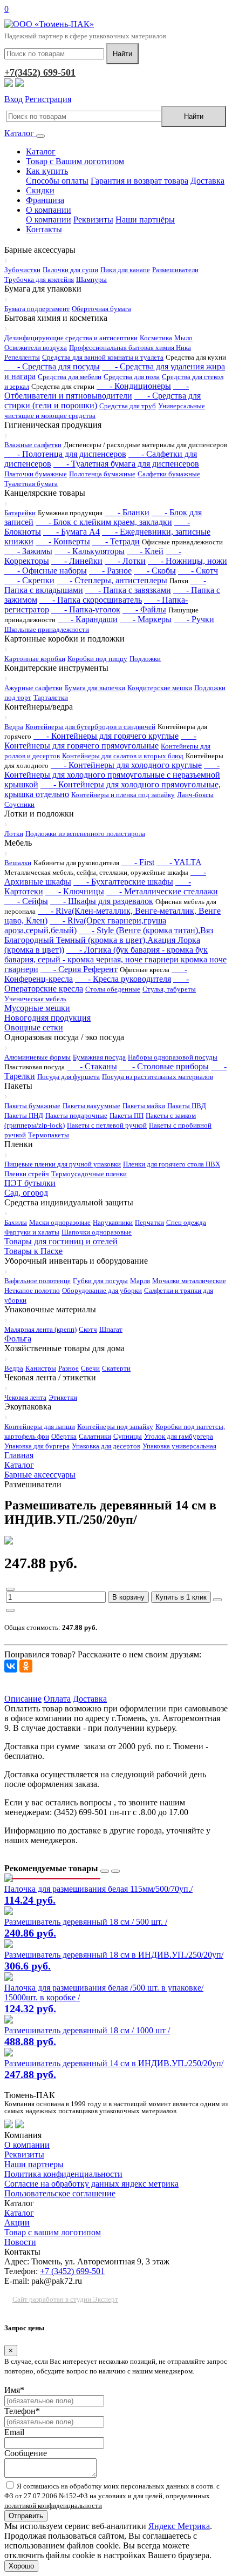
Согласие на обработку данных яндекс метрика (91, 2184)
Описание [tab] (23, 1699)
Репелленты (22, 357)
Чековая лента (25, 1397)
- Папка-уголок (86, 609)
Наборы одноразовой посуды (173, 1057)
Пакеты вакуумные (91, 1106)
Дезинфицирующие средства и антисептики (71, 338)
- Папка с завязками (128, 590)
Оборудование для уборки (102, 1290)
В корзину (128, 1597)
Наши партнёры (145, 220)
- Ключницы (75, 891)
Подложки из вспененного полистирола (85, 834)
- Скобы (155, 571)
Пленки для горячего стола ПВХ (172, 1164)
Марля (140, 1281)
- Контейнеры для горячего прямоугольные (100, 741)
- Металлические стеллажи (162, 891)
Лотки (14, 834)
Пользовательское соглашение (60, 2193)
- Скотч (198, 571)
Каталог (20, 133)
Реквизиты (93, 220)
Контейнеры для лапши (40, 1427)
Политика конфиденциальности (63, 2174)
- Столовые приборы (164, 1066)
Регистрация (48, 99)
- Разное (110, 571)
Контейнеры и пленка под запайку (123, 795)
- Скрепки (29, 580)
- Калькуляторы (90, 551)
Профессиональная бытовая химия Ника (130, 348)
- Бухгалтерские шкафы (123, 882)
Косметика (156, 338)
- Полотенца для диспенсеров (65, 454)
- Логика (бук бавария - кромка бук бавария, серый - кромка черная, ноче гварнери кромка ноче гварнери (115, 959)
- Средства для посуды (52, 366)
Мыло (183, 338)
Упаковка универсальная (179, 1446)
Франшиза (45, 200)
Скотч (88, 1329)
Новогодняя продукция (47, 1018)
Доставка (207, 181)
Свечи (90, 1368)
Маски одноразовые (60, 1222)
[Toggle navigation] (40, 136)
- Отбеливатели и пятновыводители (97, 391)
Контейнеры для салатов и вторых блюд (123, 756)
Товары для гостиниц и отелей (61, 1241)
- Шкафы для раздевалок (102, 901)
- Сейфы (26, 901)
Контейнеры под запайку (115, 1427)
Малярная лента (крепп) (40, 1329)
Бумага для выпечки (95, 688)
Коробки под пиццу (97, 659)
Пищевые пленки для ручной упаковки (63, 1164)
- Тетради (116, 541)
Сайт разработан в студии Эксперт (65, 2299)
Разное (69, 1368)
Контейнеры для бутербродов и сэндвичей (90, 727)
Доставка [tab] (90, 1699)
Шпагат (111, 1329)
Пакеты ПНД (24, 1115)
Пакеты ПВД (187, 1106)
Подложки (145, 659)
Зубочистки (22, 270)
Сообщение (26, 2453)
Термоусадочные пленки (89, 1174)
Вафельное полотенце (37, 1281)
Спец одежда (186, 1222)
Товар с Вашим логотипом (75, 161)
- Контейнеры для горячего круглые (106, 736)
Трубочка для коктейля (39, 279)
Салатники (95, 1436)
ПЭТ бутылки (30, 1183)
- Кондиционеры (134, 386)
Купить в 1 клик (181, 1597)
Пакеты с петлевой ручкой (107, 1125)
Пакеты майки (144, 1106)
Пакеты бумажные (32, 1106)
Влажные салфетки (33, 445)
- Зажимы (28, 551)
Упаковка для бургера (37, 1446)
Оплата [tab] (57, 1699)
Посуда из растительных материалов (158, 1077)
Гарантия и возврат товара (139, 181)
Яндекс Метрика (179, 2526)
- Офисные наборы (46, 571)
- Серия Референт (79, 969)
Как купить (47, 171)
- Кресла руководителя (123, 979)
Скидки (40, 190)
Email (14, 2432)
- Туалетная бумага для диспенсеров (126, 464)
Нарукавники (113, 1222)
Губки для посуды (100, 1281)
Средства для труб (128, 406)
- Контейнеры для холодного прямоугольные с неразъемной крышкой (112, 775)
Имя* (14, 2390)
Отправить (26, 2516)
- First (138, 862)
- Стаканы (92, 1066)
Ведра (14, 727)
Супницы (128, 1436)
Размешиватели (175, 270)
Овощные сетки (34, 1027)
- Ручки (194, 619)
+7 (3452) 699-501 (72, 2271)
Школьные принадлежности (47, 629)
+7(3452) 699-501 (40, 72)
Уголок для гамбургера (179, 1436)
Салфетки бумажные (169, 474)
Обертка (64, 1436)
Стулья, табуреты (169, 989)
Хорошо (21, 2566)
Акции (17, 2223)
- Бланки (127, 512)
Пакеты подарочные (76, 1115)
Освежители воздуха (36, 348)
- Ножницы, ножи (187, 561)
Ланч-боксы (195, 795)
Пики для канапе (125, 270)
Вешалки (18, 863)
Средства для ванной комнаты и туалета (103, 357)
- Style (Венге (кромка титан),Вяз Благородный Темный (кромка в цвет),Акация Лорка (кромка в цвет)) (109, 940)
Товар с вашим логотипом (53, 2232)
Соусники (19, 804)
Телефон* (22, 2411)
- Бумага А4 (71, 532)
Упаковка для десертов (106, 1446)
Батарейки (20, 513)
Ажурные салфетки (33, 688)
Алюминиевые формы (37, 1057)
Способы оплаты (57, 181)
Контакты (44, 229)
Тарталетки (51, 697)
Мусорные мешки (37, 1008)
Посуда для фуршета (69, 1077)
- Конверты (63, 541)
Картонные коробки (35, 659)
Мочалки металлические (189, 1281)
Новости (20, 2242)
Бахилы (16, 1222)
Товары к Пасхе (33, 1251)
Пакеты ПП (127, 1115)
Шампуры (91, 279)
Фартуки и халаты (32, 1232)
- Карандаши (88, 619)
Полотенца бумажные (102, 474)
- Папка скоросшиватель (91, 600)
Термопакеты (49, 1135)
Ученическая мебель (35, 999)
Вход (13, 99)
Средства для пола (132, 377)
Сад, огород (26, 1193)
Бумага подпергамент (37, 309)
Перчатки (149, 1222)
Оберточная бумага (101, 309)
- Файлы (144, 609)
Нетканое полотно (32, 1290)
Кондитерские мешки (160, 688)
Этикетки (63, 1397)
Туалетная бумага (31, 484)
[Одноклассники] (26, 1666)
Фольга (18, 1338)
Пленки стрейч (27, 1174)
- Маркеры (146, 619)
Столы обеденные (113, 989)
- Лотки (125, 561)
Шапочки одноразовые (97, 1232)
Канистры (41, 1368)
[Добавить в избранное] (217, 1600)
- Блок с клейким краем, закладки (104, 522)
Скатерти (116, 1368)
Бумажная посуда (99, 1057)
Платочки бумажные (36, 474)
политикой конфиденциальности (53, 2506)
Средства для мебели (70, 377)
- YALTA (179, 862)
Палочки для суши (70, 270)
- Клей (145, 551)
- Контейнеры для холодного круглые (126, 765)
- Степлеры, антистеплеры (112, 580)
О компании (49, 210)
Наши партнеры (34, 2164)
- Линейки (77, 561)
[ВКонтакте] (11, 1666)
